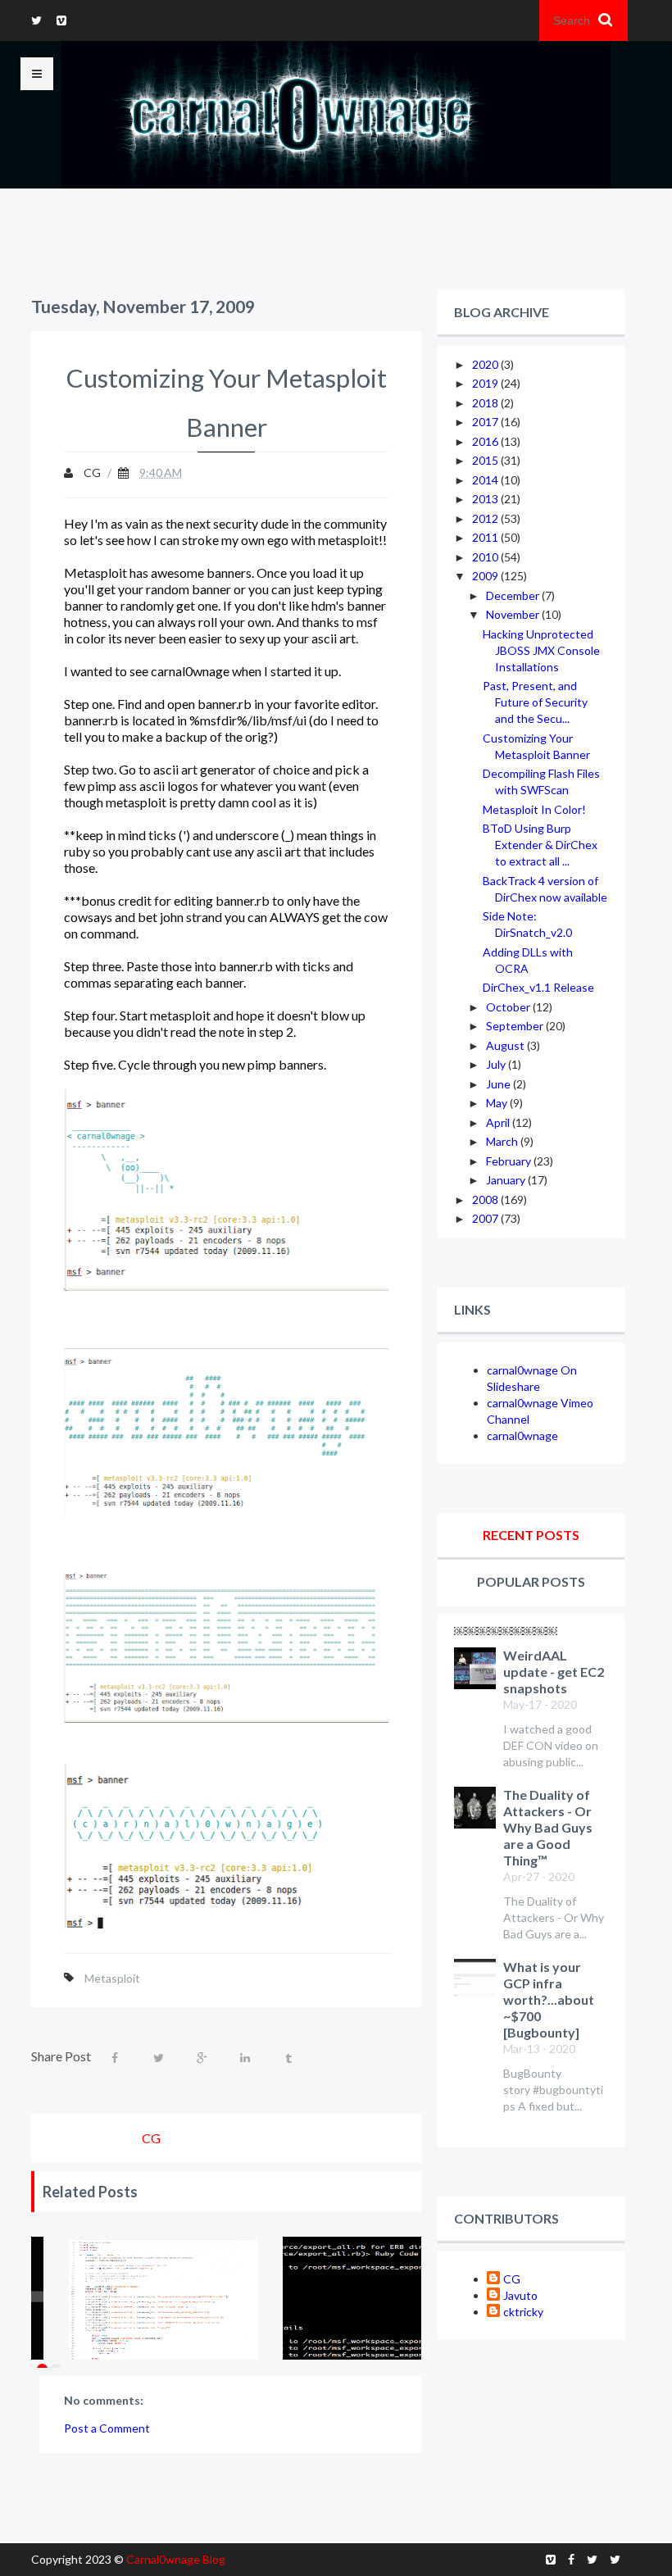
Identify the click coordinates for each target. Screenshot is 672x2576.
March (503, 1141)
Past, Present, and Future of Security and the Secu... (535, 702)
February (510, 1161)
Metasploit (112, 1978)
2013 (486, 499)
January (507, 1180)
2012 (486, 518)
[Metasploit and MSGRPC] (163, 2298)
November (514, 614)
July (497, 1064)
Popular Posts (531, 1581)
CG (512, 2279)
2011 (486, 537)
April (499, 1122)
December (514, 595)
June (499, 1084)
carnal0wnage (522, 1436)
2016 (486, 441)
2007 (486, 1218)
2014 (486, 480)
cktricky (523, 2312)
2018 (486, 403)
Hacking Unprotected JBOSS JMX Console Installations (541, 650)
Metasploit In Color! (534, 809)
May (498, 1103)
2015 (486, 460)
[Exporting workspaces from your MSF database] (377, 2298)
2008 (486, 1199)
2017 (486, 422)
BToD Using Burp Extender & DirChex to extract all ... (540, 845)
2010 (486, 557)
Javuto (520, 2295)
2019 (486, 383)
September (516, 1026)
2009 (486, 576)
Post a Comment (107, 2428)
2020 (486, 364)
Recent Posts (531, 1535)
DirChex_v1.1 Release (538, 987)
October (509, 1007)
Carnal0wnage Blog (176, 2559)
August (506, 1045)
